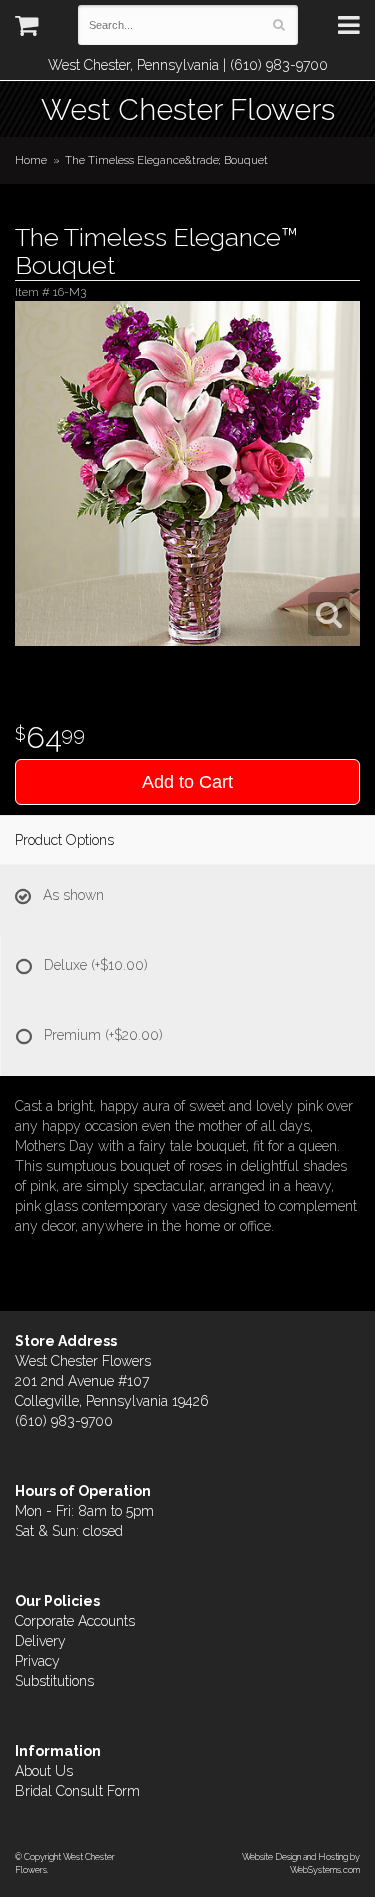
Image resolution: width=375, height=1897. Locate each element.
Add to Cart (187, 782)
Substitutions (54, 1681)
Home (31, 160)
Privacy (37, 1661)
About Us (44, 1771)
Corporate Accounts (75, 1621)
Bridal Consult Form (77, 1791)
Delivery (40, 1641)
